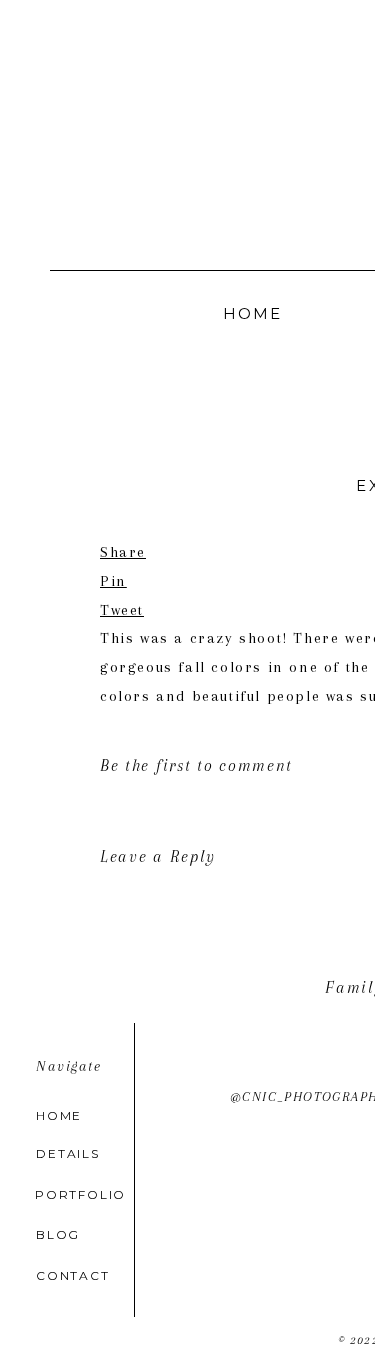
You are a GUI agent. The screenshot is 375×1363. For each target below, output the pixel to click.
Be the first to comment (196, 765)
